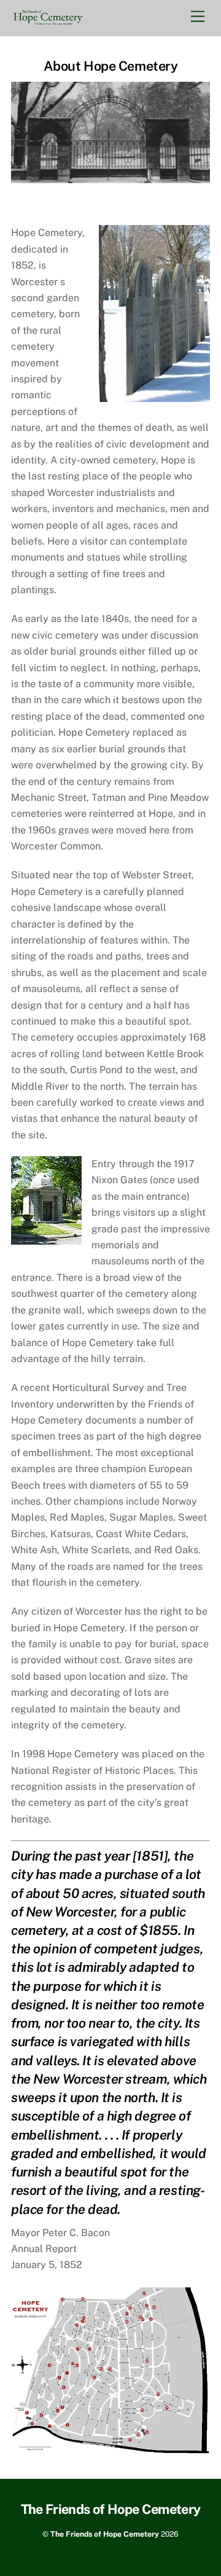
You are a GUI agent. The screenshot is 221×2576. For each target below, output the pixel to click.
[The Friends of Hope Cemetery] (48, 21)
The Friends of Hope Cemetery (105, 2534)
